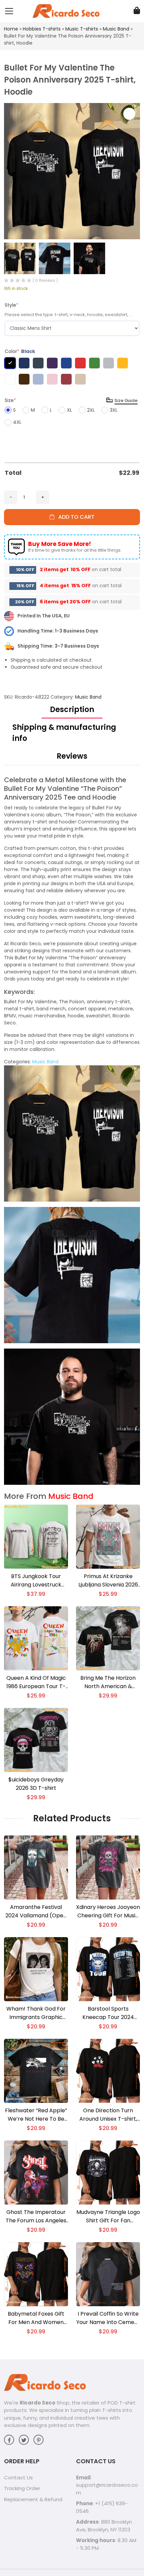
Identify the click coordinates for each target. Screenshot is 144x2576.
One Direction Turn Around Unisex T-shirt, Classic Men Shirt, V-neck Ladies (108, 2115)
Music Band (116, 29)
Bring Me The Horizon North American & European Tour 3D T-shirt (108, 1682)
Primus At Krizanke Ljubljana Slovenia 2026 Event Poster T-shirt (108, 1581)
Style (12, 305)
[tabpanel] (72, 1130)
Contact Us (18, 2478)
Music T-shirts (82, 29)
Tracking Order (22, 2488)
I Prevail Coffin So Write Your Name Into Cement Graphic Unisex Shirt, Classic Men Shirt (108, 2318)
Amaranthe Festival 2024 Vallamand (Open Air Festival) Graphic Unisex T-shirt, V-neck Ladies (36, 1911)
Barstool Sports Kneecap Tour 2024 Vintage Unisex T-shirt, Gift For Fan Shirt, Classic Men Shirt (108, 2013)
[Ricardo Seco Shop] (66, 11)
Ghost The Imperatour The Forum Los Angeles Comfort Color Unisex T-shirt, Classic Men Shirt (36, 2216)
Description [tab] (72, 710)
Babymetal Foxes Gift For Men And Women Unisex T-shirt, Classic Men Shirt (36, 2318)
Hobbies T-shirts (42, 29)
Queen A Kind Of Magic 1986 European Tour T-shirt (36, 1682)
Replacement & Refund (33, 2499)
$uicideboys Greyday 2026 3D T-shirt (36, 1784)
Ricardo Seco (38, 2403)
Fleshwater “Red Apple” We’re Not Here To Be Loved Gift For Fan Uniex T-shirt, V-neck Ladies (36, 2115)
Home (11, 29)
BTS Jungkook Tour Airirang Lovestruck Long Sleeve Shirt (36, 1581)
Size (10, 400)
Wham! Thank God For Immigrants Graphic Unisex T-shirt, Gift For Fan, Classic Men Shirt (36, 2013)
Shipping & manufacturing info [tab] (64, 733)
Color (20, 351)
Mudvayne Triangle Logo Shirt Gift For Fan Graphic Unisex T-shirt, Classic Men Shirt (108, 2216)
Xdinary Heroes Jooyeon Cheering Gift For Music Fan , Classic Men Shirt (108, 1911)
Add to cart (74, 517)
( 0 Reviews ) (45, 280)
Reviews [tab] (72, 756)
